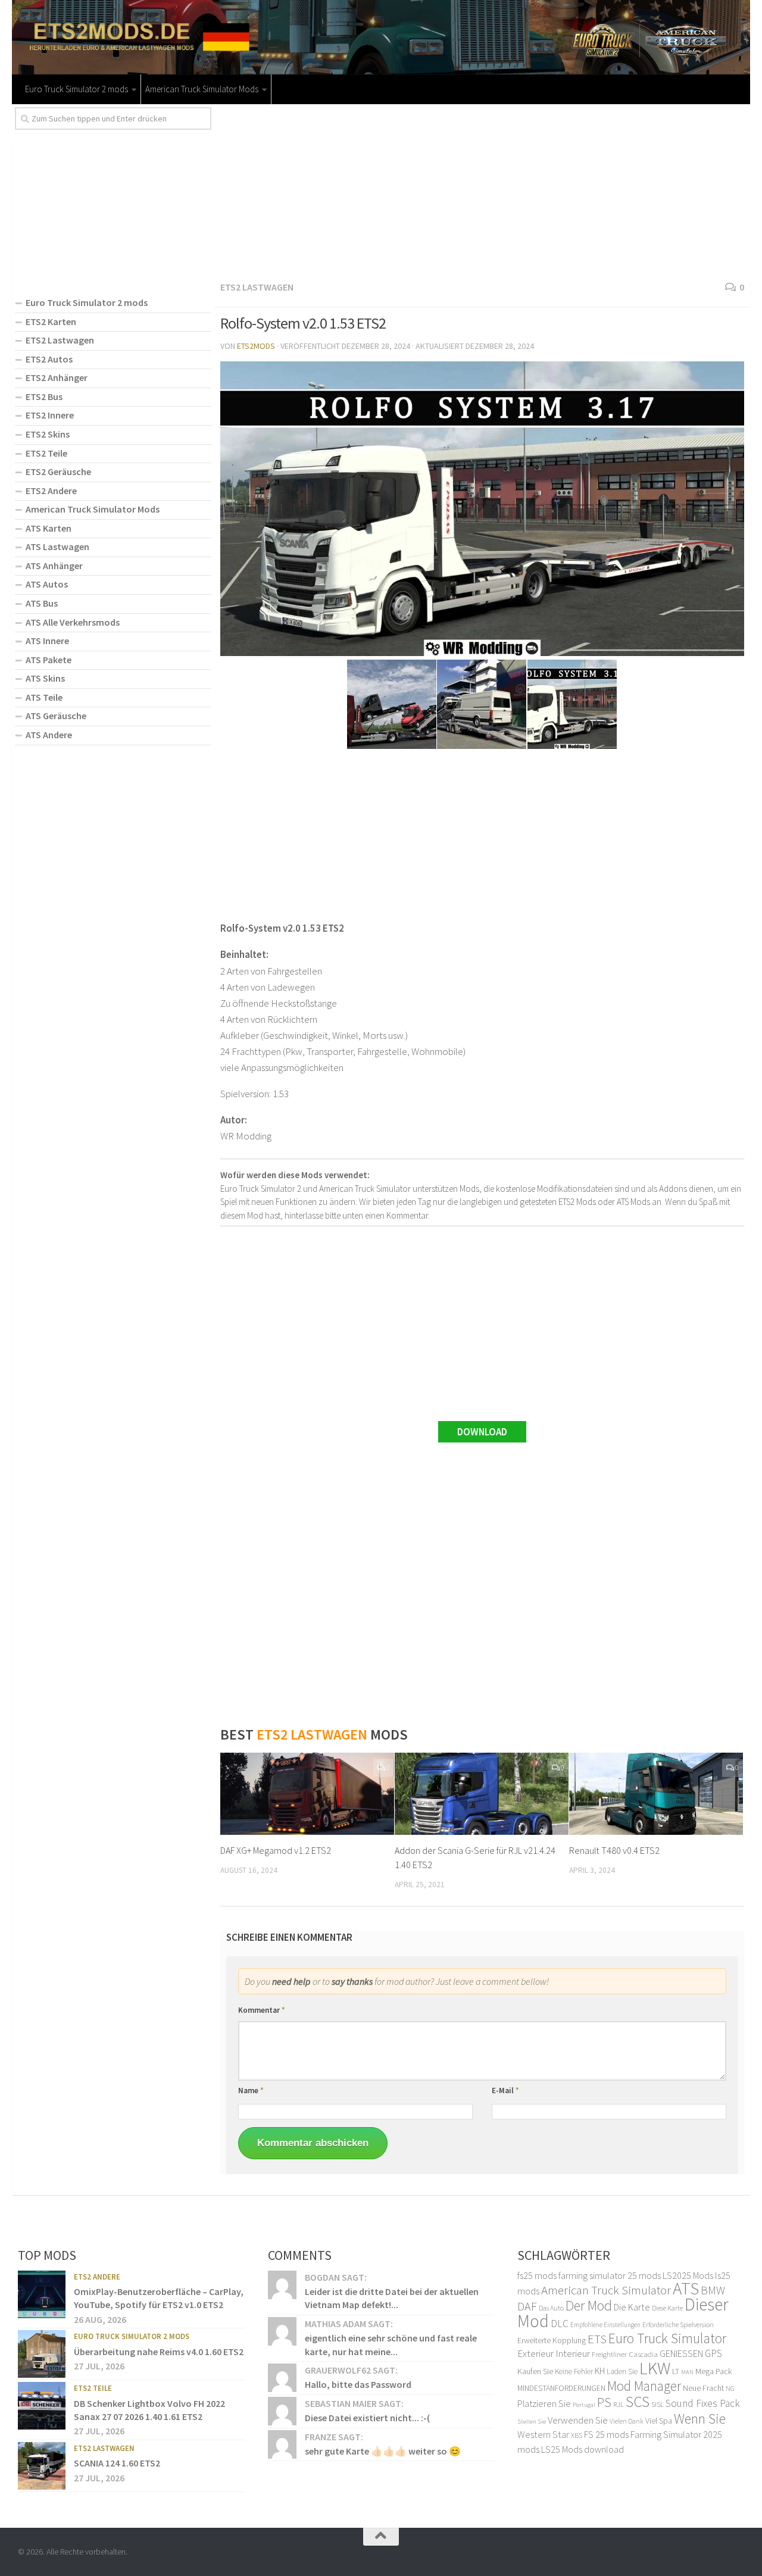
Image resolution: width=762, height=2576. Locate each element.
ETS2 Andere (51, 491)
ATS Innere (47, 641)
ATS (686, 2289)
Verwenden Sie (578, 2420)
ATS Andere (49, 735)
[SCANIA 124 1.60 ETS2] (42, 2466)
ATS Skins (45, 678)
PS (604, 2402)
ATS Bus (42, 603)
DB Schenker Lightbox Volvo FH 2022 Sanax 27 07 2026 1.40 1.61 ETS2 (149, 2410)
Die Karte (632, 2307)
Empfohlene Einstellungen (605, 2325)
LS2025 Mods (688, 2275)
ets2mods (256, 346)
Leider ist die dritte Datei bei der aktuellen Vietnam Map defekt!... (392, 2298)
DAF (527, 2306)
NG (730, 2388)
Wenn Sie (700, 2419)
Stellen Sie (532, 2421)
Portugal (584, 2405)
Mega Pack (714, 2371)
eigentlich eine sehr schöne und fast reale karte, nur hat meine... (391, 2345)
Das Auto (551, 2308)
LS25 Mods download (583, 2449)
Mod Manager (644, 2386)
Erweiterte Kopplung (552, 2340)
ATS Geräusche (56, 716)
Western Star (543, 2435)
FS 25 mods (606, 2435)
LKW (655, 2368)
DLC (560, 2324)
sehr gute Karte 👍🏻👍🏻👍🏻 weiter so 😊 (383, 2451)
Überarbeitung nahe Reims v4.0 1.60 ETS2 (159, 2352)
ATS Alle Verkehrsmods (73, 622)
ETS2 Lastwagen (257, 287)
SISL (658, 2404)
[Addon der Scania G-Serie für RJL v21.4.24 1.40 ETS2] (482, 1794)
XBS (577, 2436)
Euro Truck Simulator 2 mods (76, 89)
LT (676, 2371)
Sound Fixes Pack (703, 2403)
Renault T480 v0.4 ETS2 (614, 1850)
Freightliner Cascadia (625, 2355)
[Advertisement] (482, 191)
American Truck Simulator (606, 2291)
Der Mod (589, 2305)
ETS (597, 2339)
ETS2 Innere (50, 415)
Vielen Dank (627, 2421)
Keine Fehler (574, 2372)
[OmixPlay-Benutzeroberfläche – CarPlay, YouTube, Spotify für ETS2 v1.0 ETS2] (42, 2294)
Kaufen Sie (535, 2371)
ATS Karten (49, 528)
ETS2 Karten (51, 321)
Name (251, 2091)
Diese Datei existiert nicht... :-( (367, 2418)
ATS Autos (47, 584)
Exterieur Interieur (554, 2354)
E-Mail (505, 2091)
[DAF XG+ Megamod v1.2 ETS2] (307, 1794)
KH (600, 2371)
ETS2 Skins (48, 434)
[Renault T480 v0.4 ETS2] (656, 1794)
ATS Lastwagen (57, 547)
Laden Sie (622, 2372)
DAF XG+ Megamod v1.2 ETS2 (276, 1850)
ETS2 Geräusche (58, 472)
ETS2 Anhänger (57, 377)
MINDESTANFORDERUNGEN (561, 2388)
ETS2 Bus (44, 396)
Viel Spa (659, 2421)
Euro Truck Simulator (667, 2338)
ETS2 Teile (46, 453)
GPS (713, 2354)
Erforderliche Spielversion (678, 2325)
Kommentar (262, 2010)
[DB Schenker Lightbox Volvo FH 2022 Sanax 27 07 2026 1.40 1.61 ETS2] (42, 2406)
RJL (619, 2404)
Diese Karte (667, 2308)
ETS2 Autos (49, 359)
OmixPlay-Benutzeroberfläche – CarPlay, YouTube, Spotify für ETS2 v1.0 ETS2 (159, 2298)
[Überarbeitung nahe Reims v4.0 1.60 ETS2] (42, 2355)
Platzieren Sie (544, 2403)
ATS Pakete (49, 660)
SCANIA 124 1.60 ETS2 (117, 2463)
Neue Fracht (703, 2388)
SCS (638, 2402)
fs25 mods (537, 2275)
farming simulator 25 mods (610, 2275)
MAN (687, 2372)
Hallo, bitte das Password (358, 2385)
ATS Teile (44, 697)
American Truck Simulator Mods (202, 89)
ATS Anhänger (54, 566)
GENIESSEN (681, 2354)
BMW (713, 2291)
